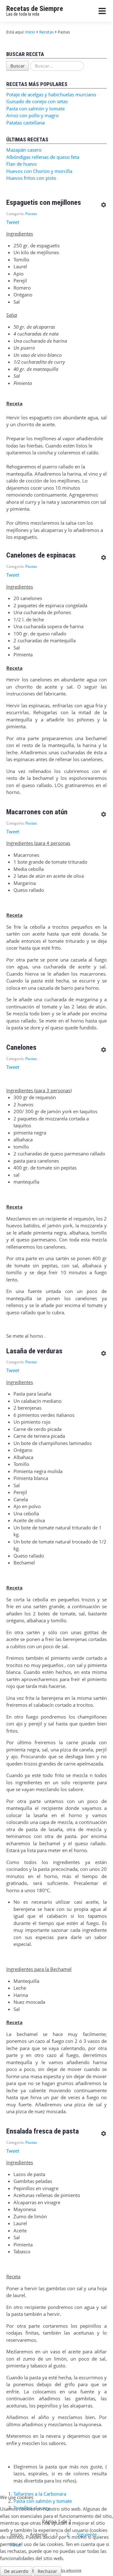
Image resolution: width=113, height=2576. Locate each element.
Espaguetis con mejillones (44, 202)
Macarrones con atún (37, 812)
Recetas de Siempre (35, 9)
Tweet (13, 222)
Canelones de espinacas (41, 555)
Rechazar (47, 2571)
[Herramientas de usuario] (103, 203)
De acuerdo (16, 2571)
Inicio (30, 32)
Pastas (31, 214)
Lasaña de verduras (34, 1351)
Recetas (46, 32)
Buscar (18, 66)
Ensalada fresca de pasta (43, 2131)
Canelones (21, 1047)
